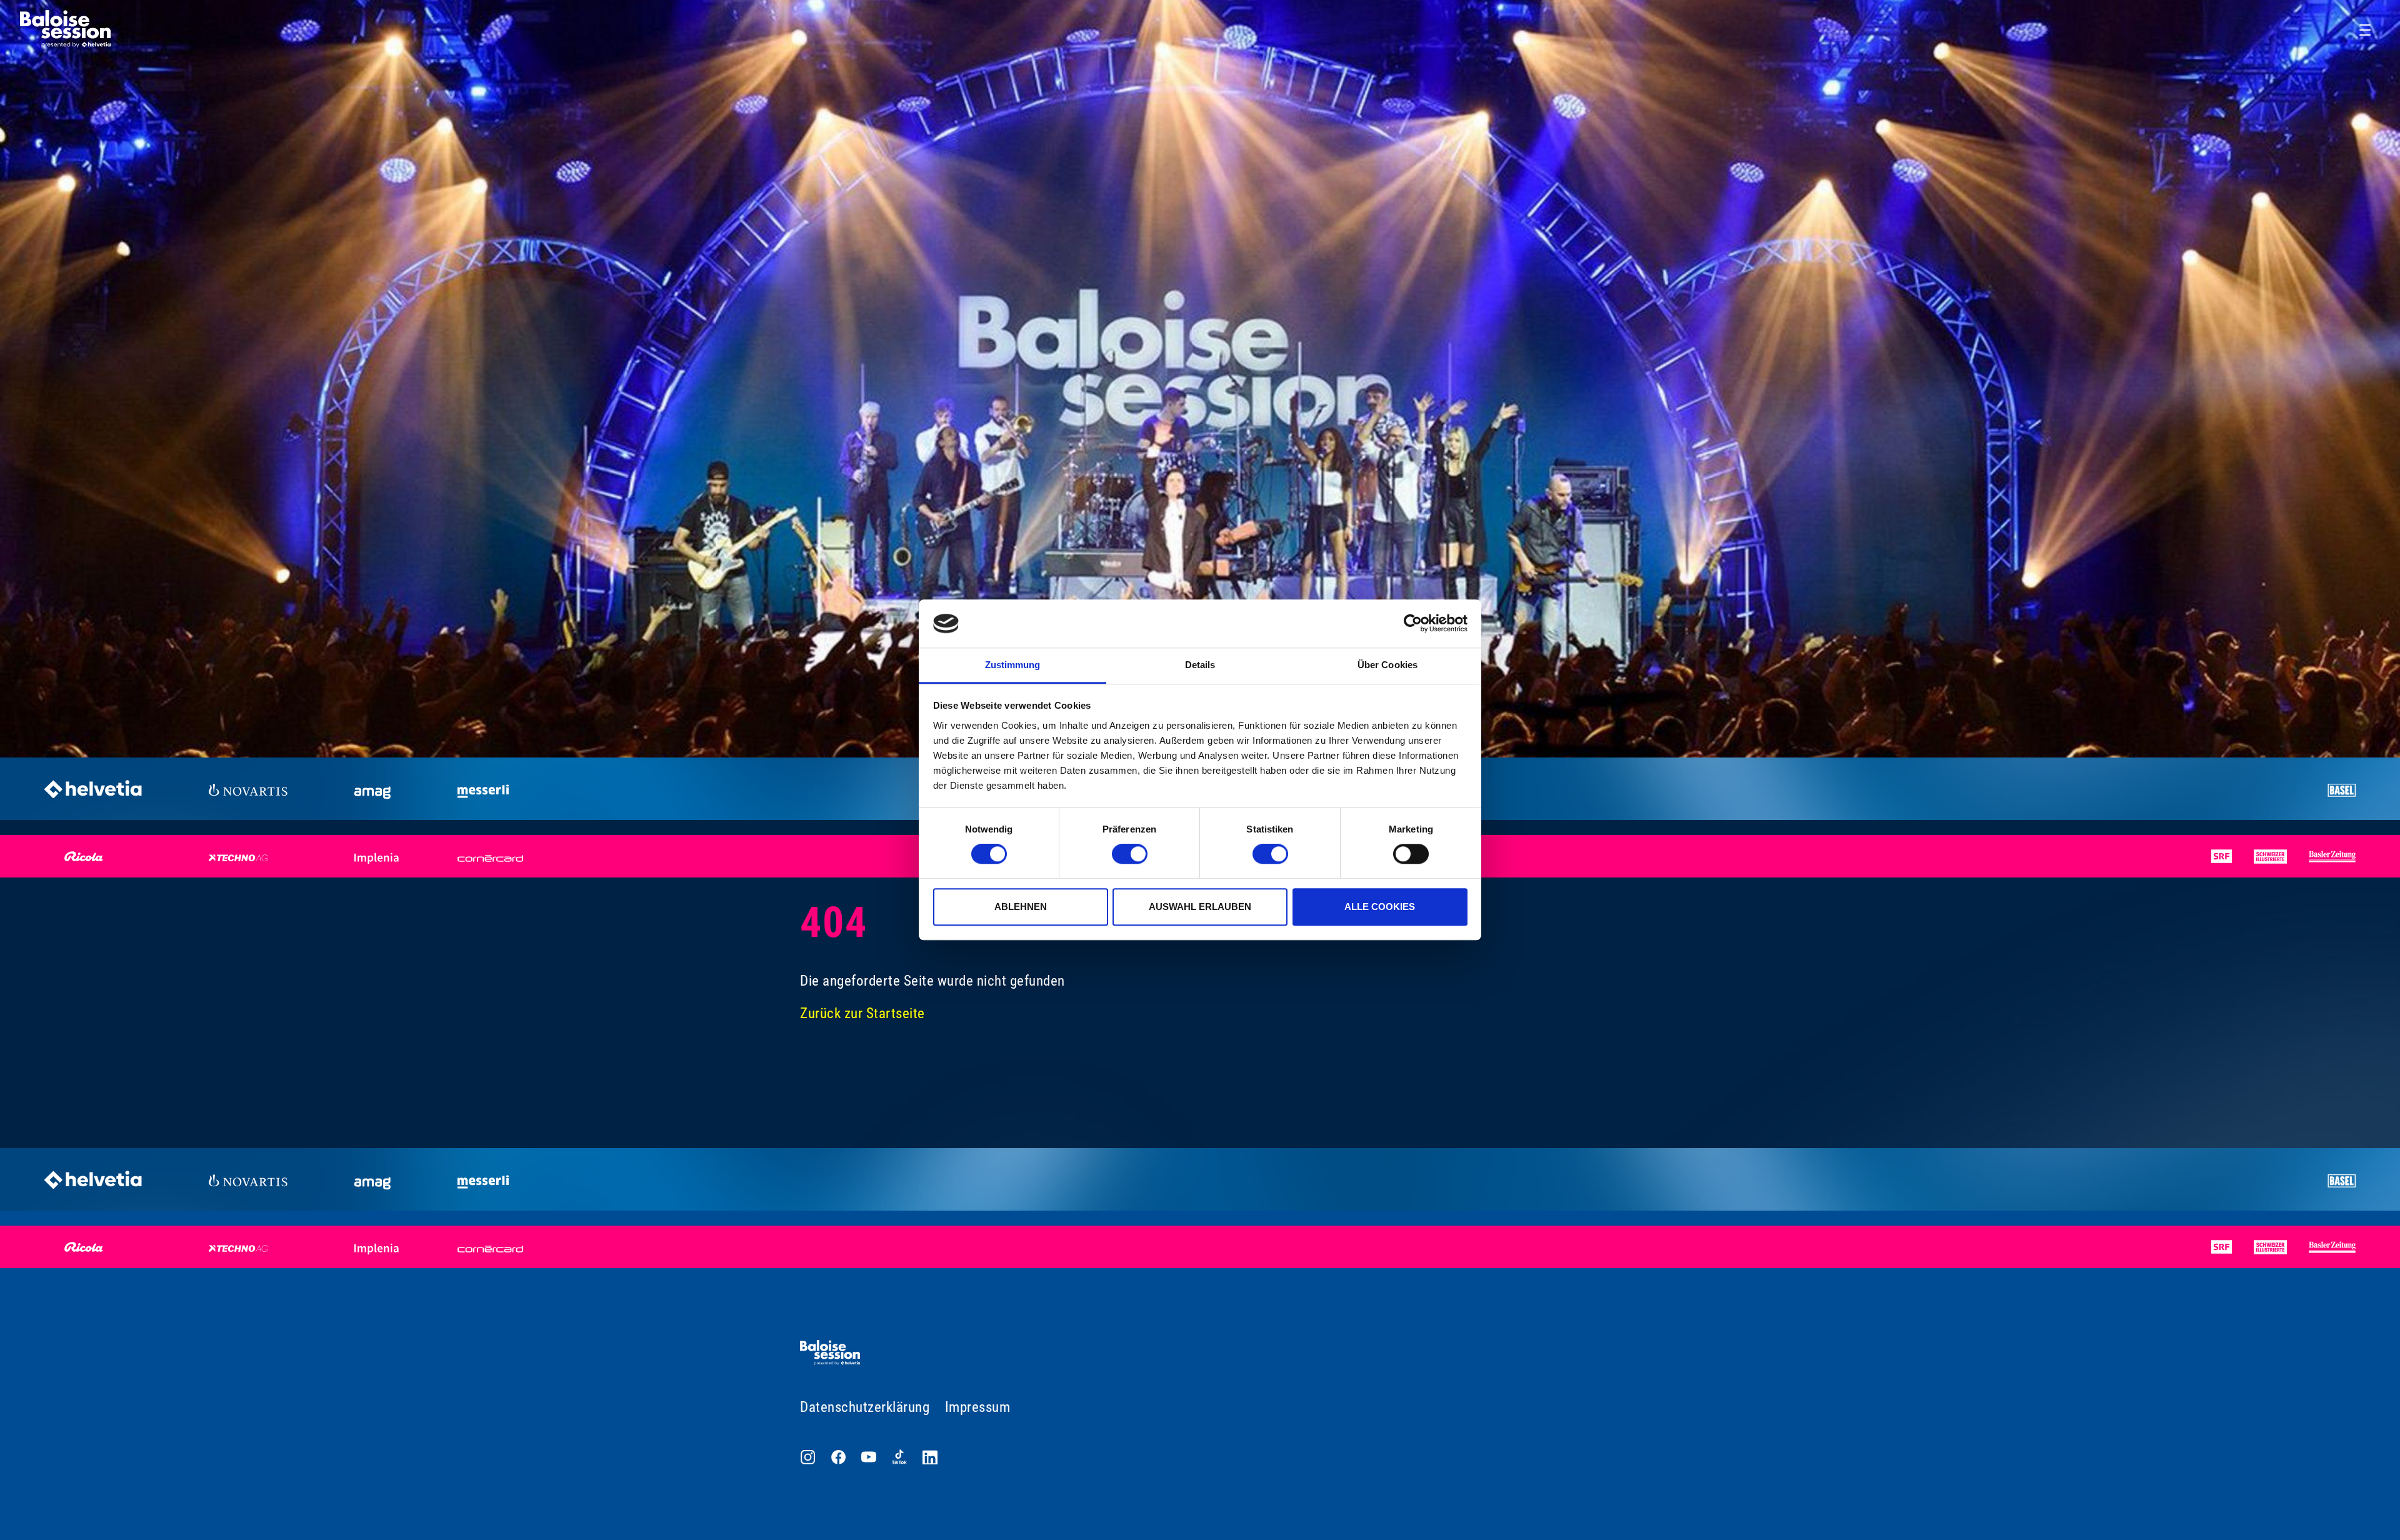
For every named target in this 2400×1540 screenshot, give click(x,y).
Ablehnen (1021, 907)
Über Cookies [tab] (1387, 665)
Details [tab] (1200, 665)
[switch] (1130, 854)
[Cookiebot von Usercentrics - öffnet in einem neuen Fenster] (1413, 624)
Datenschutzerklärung (865, 1407)
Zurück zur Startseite (862, 1013)
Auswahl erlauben (1200, 907)
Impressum (978, 1407)
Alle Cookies (1380, 907)
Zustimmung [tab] (1013, 665)
